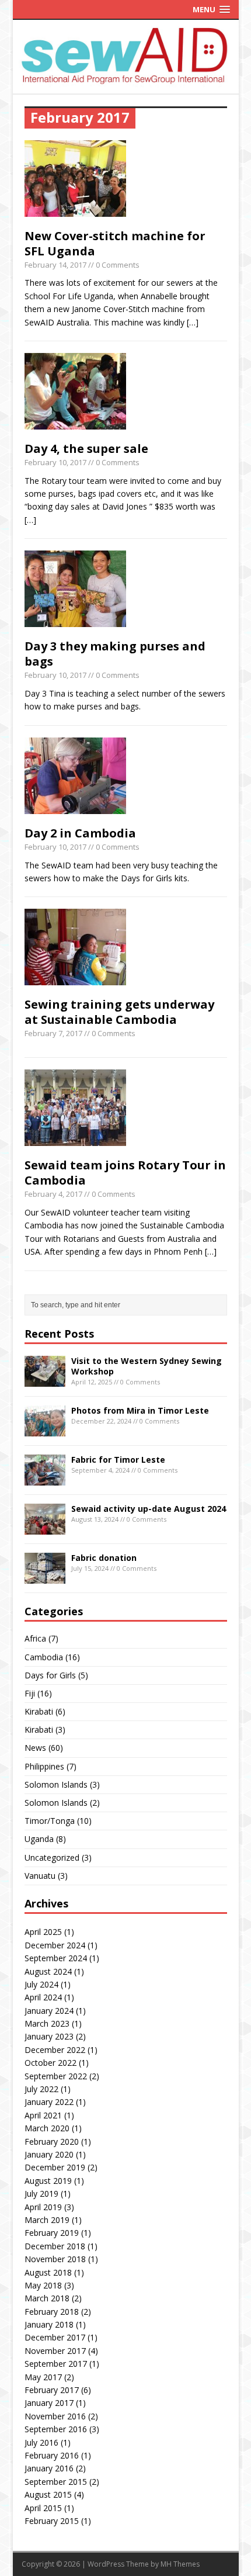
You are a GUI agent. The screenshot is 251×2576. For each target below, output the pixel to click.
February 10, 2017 (55, 462)
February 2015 (52, 2521)
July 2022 (41, 2089)
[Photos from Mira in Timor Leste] (45, 1430)
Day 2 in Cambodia (80, 833)
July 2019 (41, 2194)
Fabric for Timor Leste (118, 1460)
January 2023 (49, 2036)
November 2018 (55, 2259)
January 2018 (49, 2324)
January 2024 (49, 2011)
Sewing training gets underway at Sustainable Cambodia (119, 1012)
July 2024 (41, 1984)
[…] (193, 322)
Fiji (30, 1693)
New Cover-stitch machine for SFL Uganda (115, 243)
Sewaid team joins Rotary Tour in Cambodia (125, 1173)
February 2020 (52, 2142)
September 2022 (56, 2076)
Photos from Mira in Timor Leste (140, 1410)
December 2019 (55, 2167)
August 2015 (48, 2494)
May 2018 (43, 2285)
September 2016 (56, 2429)
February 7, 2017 (53, 1033)
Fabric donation (104, 1558)
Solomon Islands (56, 1784)
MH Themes (180, 2564)
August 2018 (48, 2272)
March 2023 (47, 2023)
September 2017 (56, 2364)
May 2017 (43, 2377)
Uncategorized (52, 1857)
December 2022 (55, 2050)
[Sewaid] (126, 81)
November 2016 (55, 2416)
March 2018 (47, 2298)
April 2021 (43, 2115)
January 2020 (49, 2154)
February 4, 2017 (53, 1194)
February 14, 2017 (55, 265)
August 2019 (48, 2181)
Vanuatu (40, 1876)
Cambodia (44, 1657)
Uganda (39, 1839)
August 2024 (48, 1971)
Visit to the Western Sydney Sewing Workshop (147, 1366)
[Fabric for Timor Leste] (45, 1479)
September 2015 (56, 2482)
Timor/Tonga (50, 1821)
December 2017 (55, 2337)
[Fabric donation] (45, 1577)
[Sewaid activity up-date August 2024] (45, 1528)
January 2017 (49, 2403)
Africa (35, 1638)
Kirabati (39, 1711)
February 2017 (52, 2390)
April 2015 (43, 2508)
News (35, 1748)
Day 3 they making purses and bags (115, 654)
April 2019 (43, 2207)
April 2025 (43, 1932)
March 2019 (47, 2220)
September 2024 (56, 1958)
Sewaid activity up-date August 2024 (149, 1509)
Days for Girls (50, 1675)
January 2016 (49, 2468)
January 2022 (49, 2102)
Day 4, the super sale (86, 449)
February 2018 (52, 2312)
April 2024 (43, 1997)
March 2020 (47, 2128)
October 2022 (50, 2063)
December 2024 (55, 1945)
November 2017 (55, 2351)
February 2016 (52, 2455)
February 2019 (52, 2233)
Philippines (44, 1766)
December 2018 (55, 2246)
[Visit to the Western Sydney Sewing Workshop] (45, 1380)
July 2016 (41, 2442)
